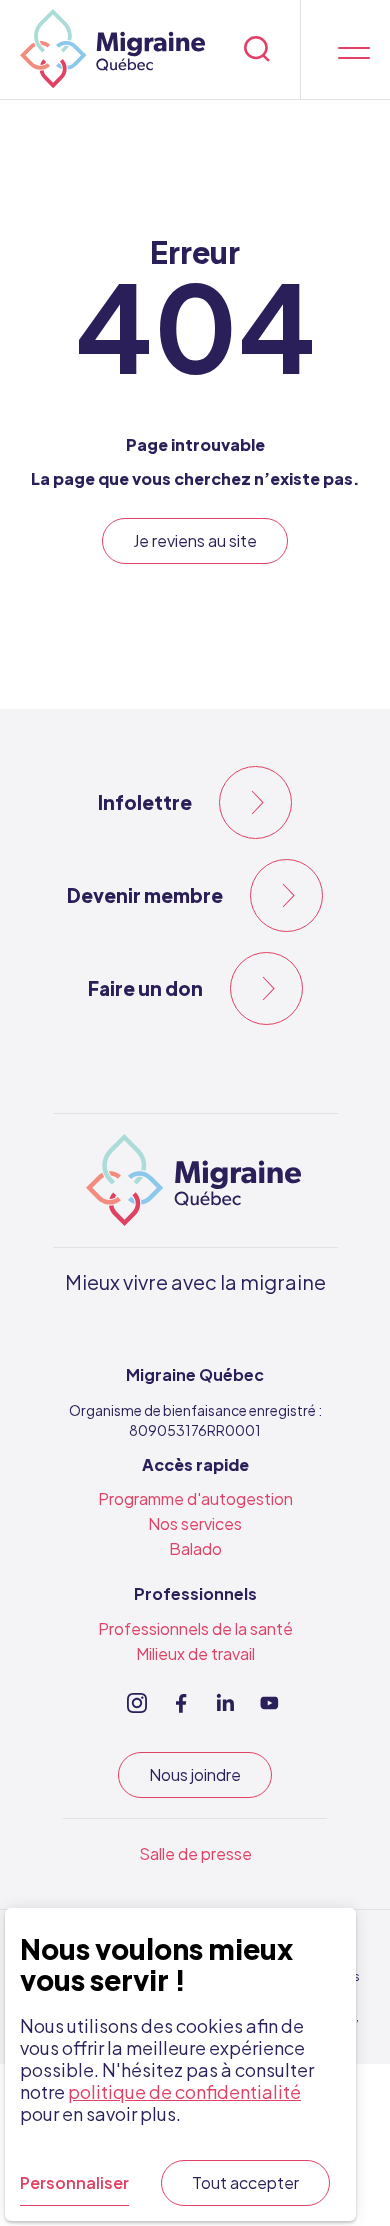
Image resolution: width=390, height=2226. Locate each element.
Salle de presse (195, 1853)
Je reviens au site (195, 540)
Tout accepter (245, 2182)
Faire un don (145, 988)
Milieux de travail (195, 1653)
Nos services (195, 1523)
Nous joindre (195, 1774)
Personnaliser (74, 2182)
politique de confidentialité (184, 2091)
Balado (195, 1548)
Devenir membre (145, 895)
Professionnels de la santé (195, 1628)
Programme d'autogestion (195, 1498)
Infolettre (145, 802)
